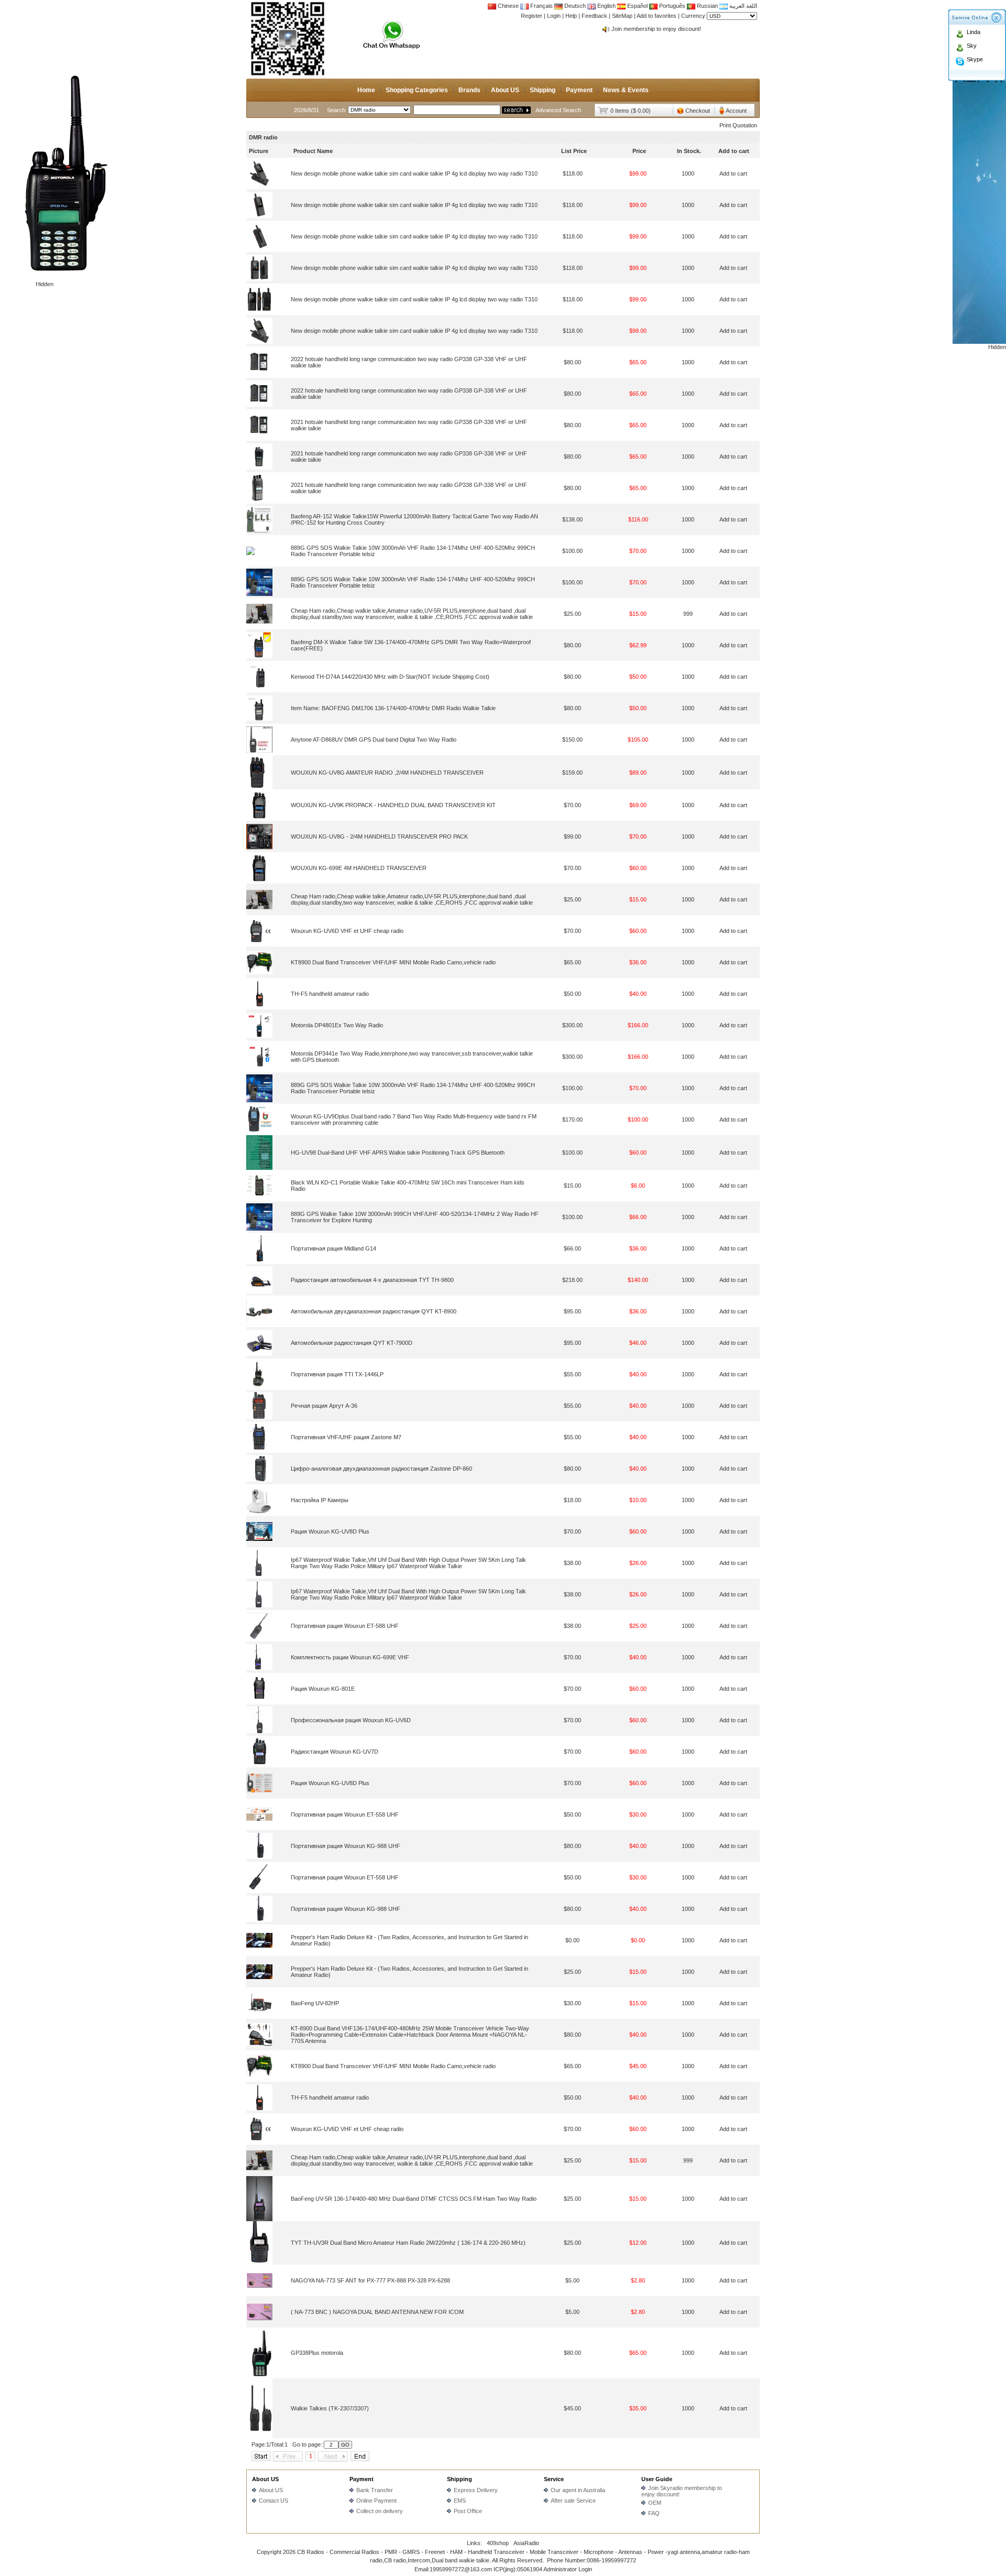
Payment (579, 90)
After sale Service (573, 2501)
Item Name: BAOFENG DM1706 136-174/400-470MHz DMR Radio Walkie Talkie (393, 708)
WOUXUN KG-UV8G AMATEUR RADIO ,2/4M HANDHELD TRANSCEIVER (387, 773)
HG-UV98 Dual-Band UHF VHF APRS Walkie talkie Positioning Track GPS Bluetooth (398, 1153)
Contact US (274, 2501)
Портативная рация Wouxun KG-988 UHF (346, 1846)
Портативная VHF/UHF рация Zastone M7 (346, 1437)
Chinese (508, 6)
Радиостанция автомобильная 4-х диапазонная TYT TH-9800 (372, 1280)
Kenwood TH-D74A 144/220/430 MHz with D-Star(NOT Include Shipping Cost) (390, 677)
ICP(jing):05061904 (518, 2569)
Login (554, 16)
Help (571, 16)
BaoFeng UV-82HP (315, 2003)
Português (671, 6)
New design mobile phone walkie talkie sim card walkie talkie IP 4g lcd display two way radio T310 (414, 173)
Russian (707, 6)
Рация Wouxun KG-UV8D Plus (330, 1531)
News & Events (626, 90)
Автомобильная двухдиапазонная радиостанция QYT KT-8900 (374, 1311)
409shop (498, 2543)
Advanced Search (558, 110)
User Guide (657, 2479)
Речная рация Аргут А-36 (324, 1406)
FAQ (654, 2513)
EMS (460, 2501)
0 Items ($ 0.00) (631, 111)
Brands (469, 90)
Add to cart (733, 173)
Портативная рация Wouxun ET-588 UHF (345, 1626)
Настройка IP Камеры (320, 1500)
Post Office (468, 2511)
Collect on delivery (380, 2511)
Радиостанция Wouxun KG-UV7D (335, 1752)
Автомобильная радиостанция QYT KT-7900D (352, 1343)
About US (505, 90)
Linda (974, 32)
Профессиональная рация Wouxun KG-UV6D (351, 1720)
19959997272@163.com (461, 2569)
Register (532, 16)
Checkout (698, 111)
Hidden (45, 284)
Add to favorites (657, 16)
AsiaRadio (526, 2543)
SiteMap (622, 16)
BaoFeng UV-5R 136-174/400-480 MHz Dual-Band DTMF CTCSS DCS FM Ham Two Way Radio (414, 2199)
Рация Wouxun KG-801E (323, 1689)
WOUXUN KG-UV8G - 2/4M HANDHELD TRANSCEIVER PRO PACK (379, 836)
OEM (655, 2503)
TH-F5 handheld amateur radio (330, 994)
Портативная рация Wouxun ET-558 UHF (345, 1814)
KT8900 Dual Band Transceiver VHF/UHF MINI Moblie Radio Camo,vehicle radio (393, 962)
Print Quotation (738, 125)
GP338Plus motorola (317, 2353)
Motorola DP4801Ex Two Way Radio (337, 1025)
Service (554, 2479)
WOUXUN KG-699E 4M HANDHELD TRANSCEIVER (359, 868)
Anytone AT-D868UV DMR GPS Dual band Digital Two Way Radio (374, 740)
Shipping (543, 90)
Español (637, 6)
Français (541, 6)
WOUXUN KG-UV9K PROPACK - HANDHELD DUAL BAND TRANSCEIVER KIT (393, 805)
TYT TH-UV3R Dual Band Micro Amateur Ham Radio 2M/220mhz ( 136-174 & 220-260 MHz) (408, 2243)
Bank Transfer (375, 2490)
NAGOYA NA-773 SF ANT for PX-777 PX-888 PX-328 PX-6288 (370, 2280)
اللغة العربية (742, 6)
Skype (975, 59)
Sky (972, 46)
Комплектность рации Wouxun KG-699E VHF (350, 1657)
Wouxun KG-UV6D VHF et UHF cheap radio (347, 931)
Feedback (594, 16)
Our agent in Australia (578, 2490)
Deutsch (574, 6)
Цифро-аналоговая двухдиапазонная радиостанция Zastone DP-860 (381, 1469)
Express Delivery (476, 2490)
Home (366, 90)
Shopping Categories (417, 90)
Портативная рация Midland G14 (333, 1248)
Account (736, 111)
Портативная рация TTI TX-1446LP (337, 1374)
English (606, 6)
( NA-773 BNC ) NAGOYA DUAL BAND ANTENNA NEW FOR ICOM (377, 2312)
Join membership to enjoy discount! (656, 29)
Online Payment (376, 2501)
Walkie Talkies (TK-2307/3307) (330, 2408)
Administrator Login (568, 2569)
